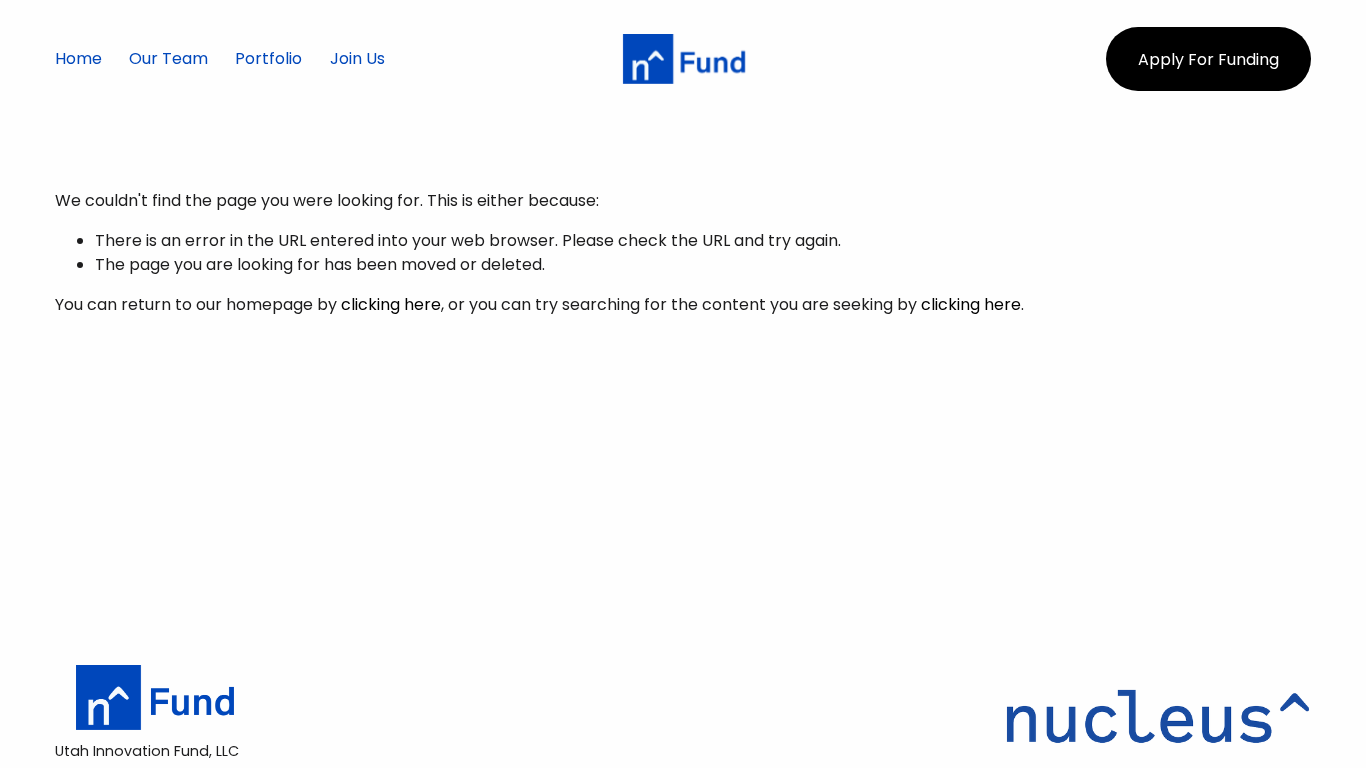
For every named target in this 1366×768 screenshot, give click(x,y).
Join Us (357, 58)
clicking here (391, 304)
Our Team (168, 58)
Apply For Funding (1208, 59)
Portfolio (268, 58)
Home (78, 58)
